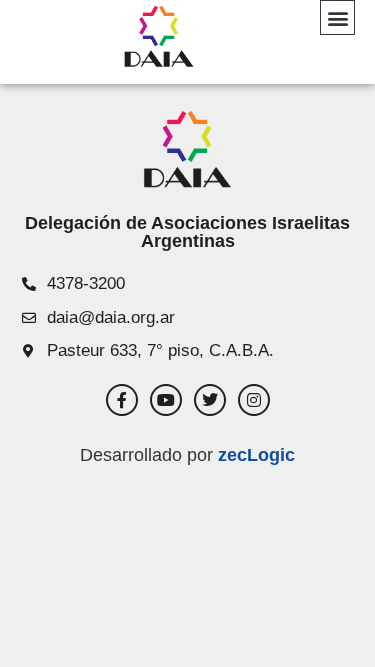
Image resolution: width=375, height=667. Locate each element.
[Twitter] (210, 400)
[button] (337, 17)
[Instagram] (254, 400)
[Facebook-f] (122, 400)
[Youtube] (166, 400)
